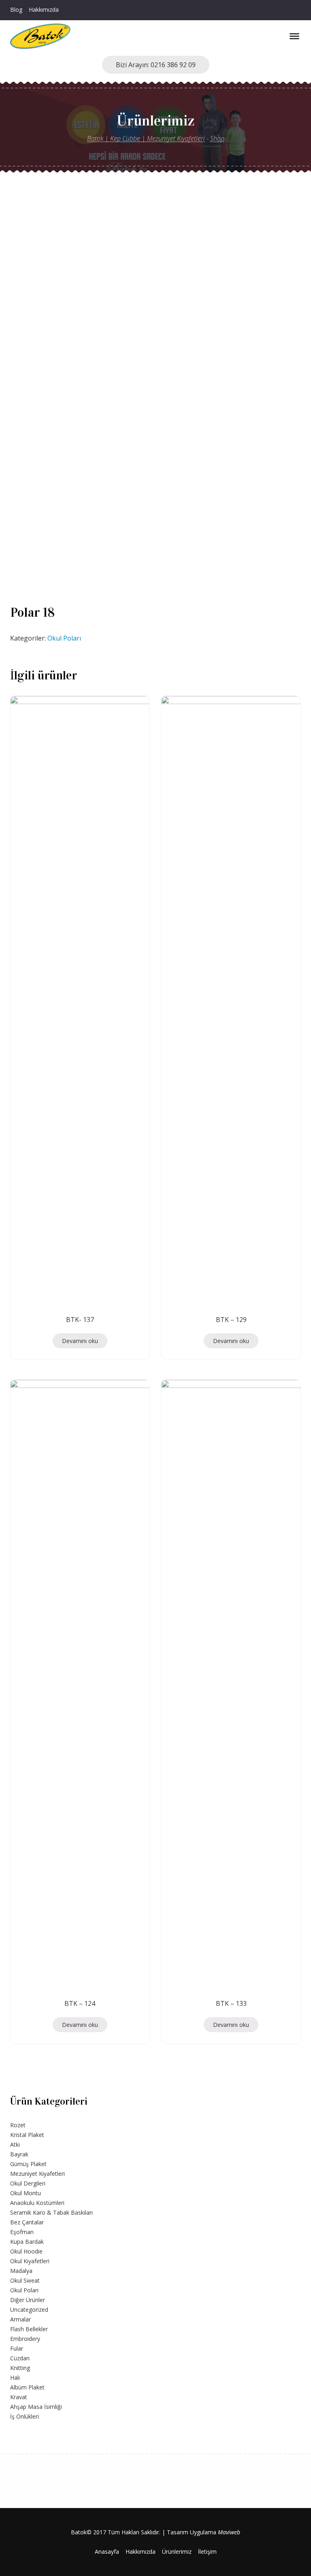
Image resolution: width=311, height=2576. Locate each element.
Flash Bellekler (29, 2329)
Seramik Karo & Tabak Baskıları (51, 2212)
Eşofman (22, 2232)
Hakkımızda (44, 10)
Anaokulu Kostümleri (37, 2203)
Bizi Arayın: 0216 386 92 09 (156, 65)
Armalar (20, 2319)
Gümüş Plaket (28, 2164)
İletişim (207, 2552)
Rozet (18, 2125)
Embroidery (25, 2339)
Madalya (21, 2271)
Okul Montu (26, 2193)
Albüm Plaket (27, 2387)
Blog (16, 10)
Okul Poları (64, 638)
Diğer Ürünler (28, 2300)
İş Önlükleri (24, 2416)
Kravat (19, 2397)
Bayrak (19, 2154)
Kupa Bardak (27, 2242)
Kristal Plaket (27, 2135)
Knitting (20, 2368)
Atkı (15, 2144)
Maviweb (229, 2532)
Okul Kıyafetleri (30, 2261)
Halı (15, 2378)
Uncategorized (29, 2310)
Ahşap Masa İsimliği (36, 2407)
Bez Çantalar (27, 2222)
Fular (17, 2348)
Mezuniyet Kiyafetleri (37, 2174)
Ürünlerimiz (177, 2552)
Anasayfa (107, 2552)
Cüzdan (20, 2358)
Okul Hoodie (26, 2251)
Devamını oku (80, 1341)
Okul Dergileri (28, 2183)
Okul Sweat (25, 2280)
